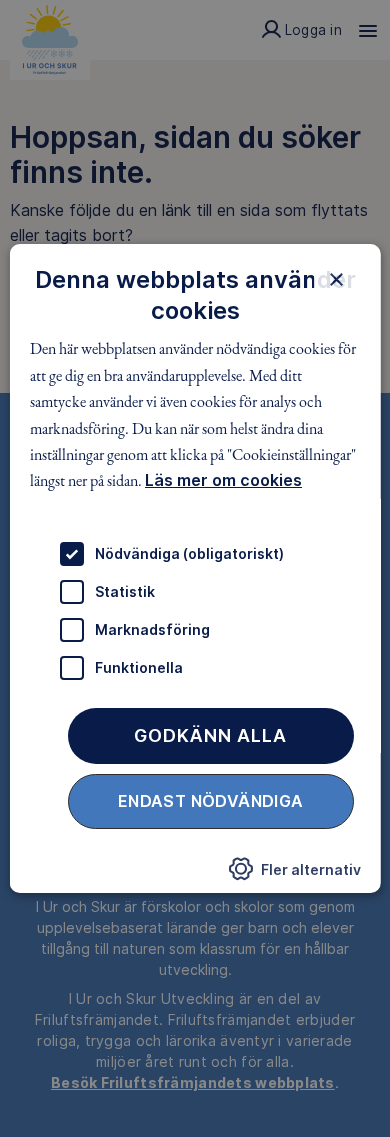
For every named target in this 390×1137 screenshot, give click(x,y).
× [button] (335, 279)
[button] (294, 874)
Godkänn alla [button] (210, 735)
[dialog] (195, 569)
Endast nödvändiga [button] (211, 801)
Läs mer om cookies (223, 480)
